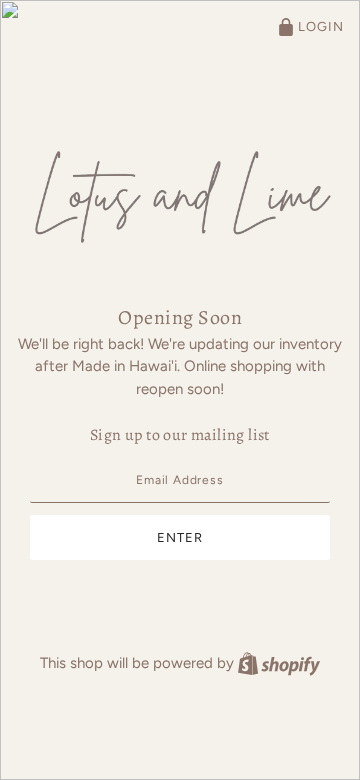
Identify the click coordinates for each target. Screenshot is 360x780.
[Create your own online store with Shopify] (279, 663)
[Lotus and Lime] (180, 193)
